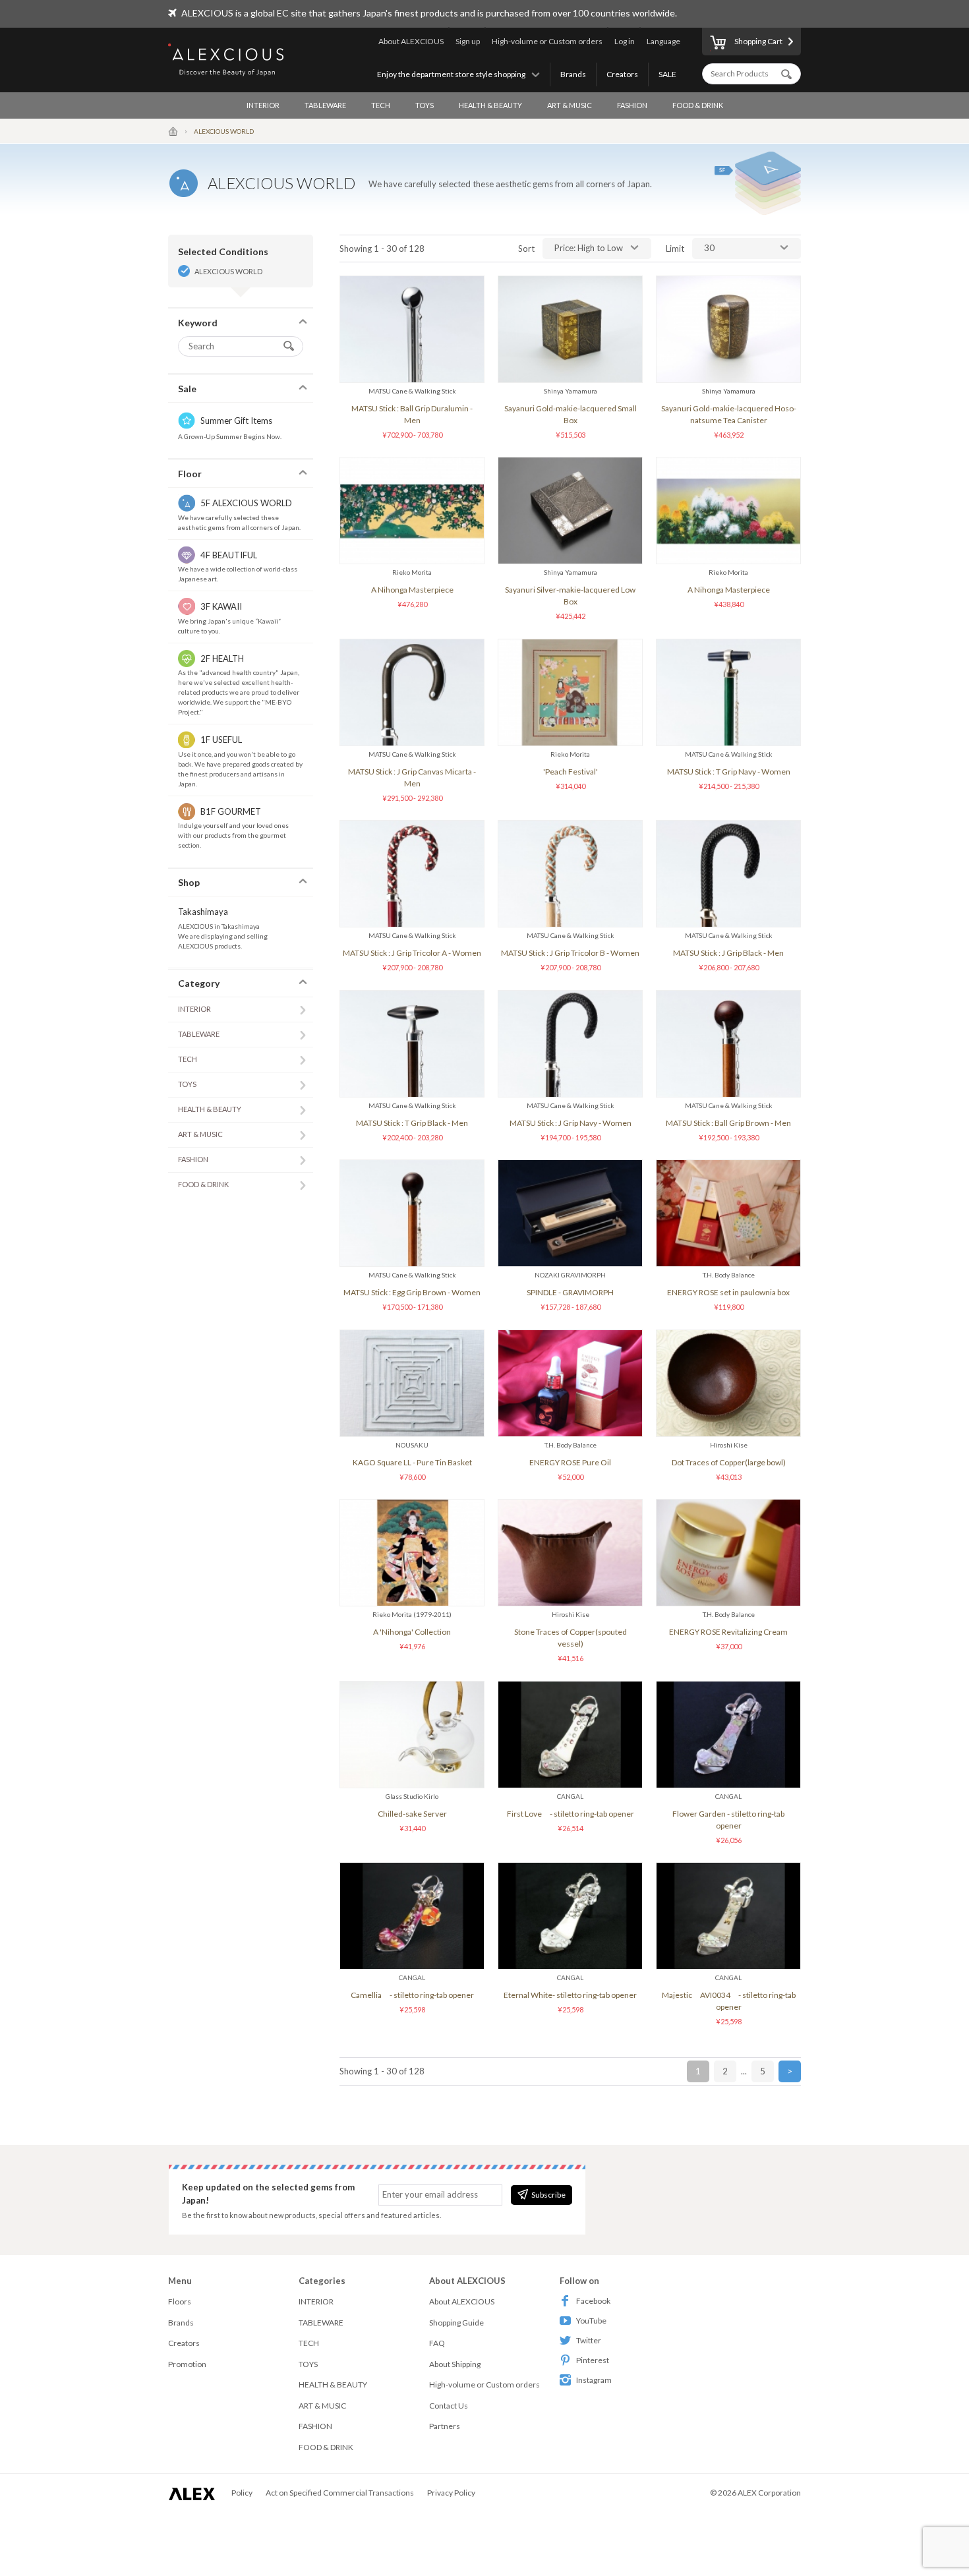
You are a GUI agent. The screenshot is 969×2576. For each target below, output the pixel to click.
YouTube (591, 2321)
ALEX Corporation (769, 2493)
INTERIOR (263, 105)
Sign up (468, 41)
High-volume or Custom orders (547, 41)
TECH (381, 105)
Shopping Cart (758, 41)
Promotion (187, 2364)
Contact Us (449, 2406)
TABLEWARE (325, 105)
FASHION (632, 105)
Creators (622, 74)
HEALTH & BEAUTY (490, 105)
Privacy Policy (451, 2493)
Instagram (594, 2380)
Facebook (593, 2301)
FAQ (437, 2343)
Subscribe (548, 2195)
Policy (242, 2493)
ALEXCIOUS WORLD (228, 271)
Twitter (589, 2340)
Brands (573, 74)
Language (663, 41)
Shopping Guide (456, 2323)
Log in (625, 41)
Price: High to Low (589, 248)
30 (709, 248)
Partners (445, 2426)
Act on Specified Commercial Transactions (340, 2493)
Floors (180, 2301)
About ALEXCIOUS (411, 41)
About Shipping (455, 2364)
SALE (667, 74)
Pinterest (593, 2360)
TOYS (425, 105)
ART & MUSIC (570, 105)
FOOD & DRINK (698, 105)
